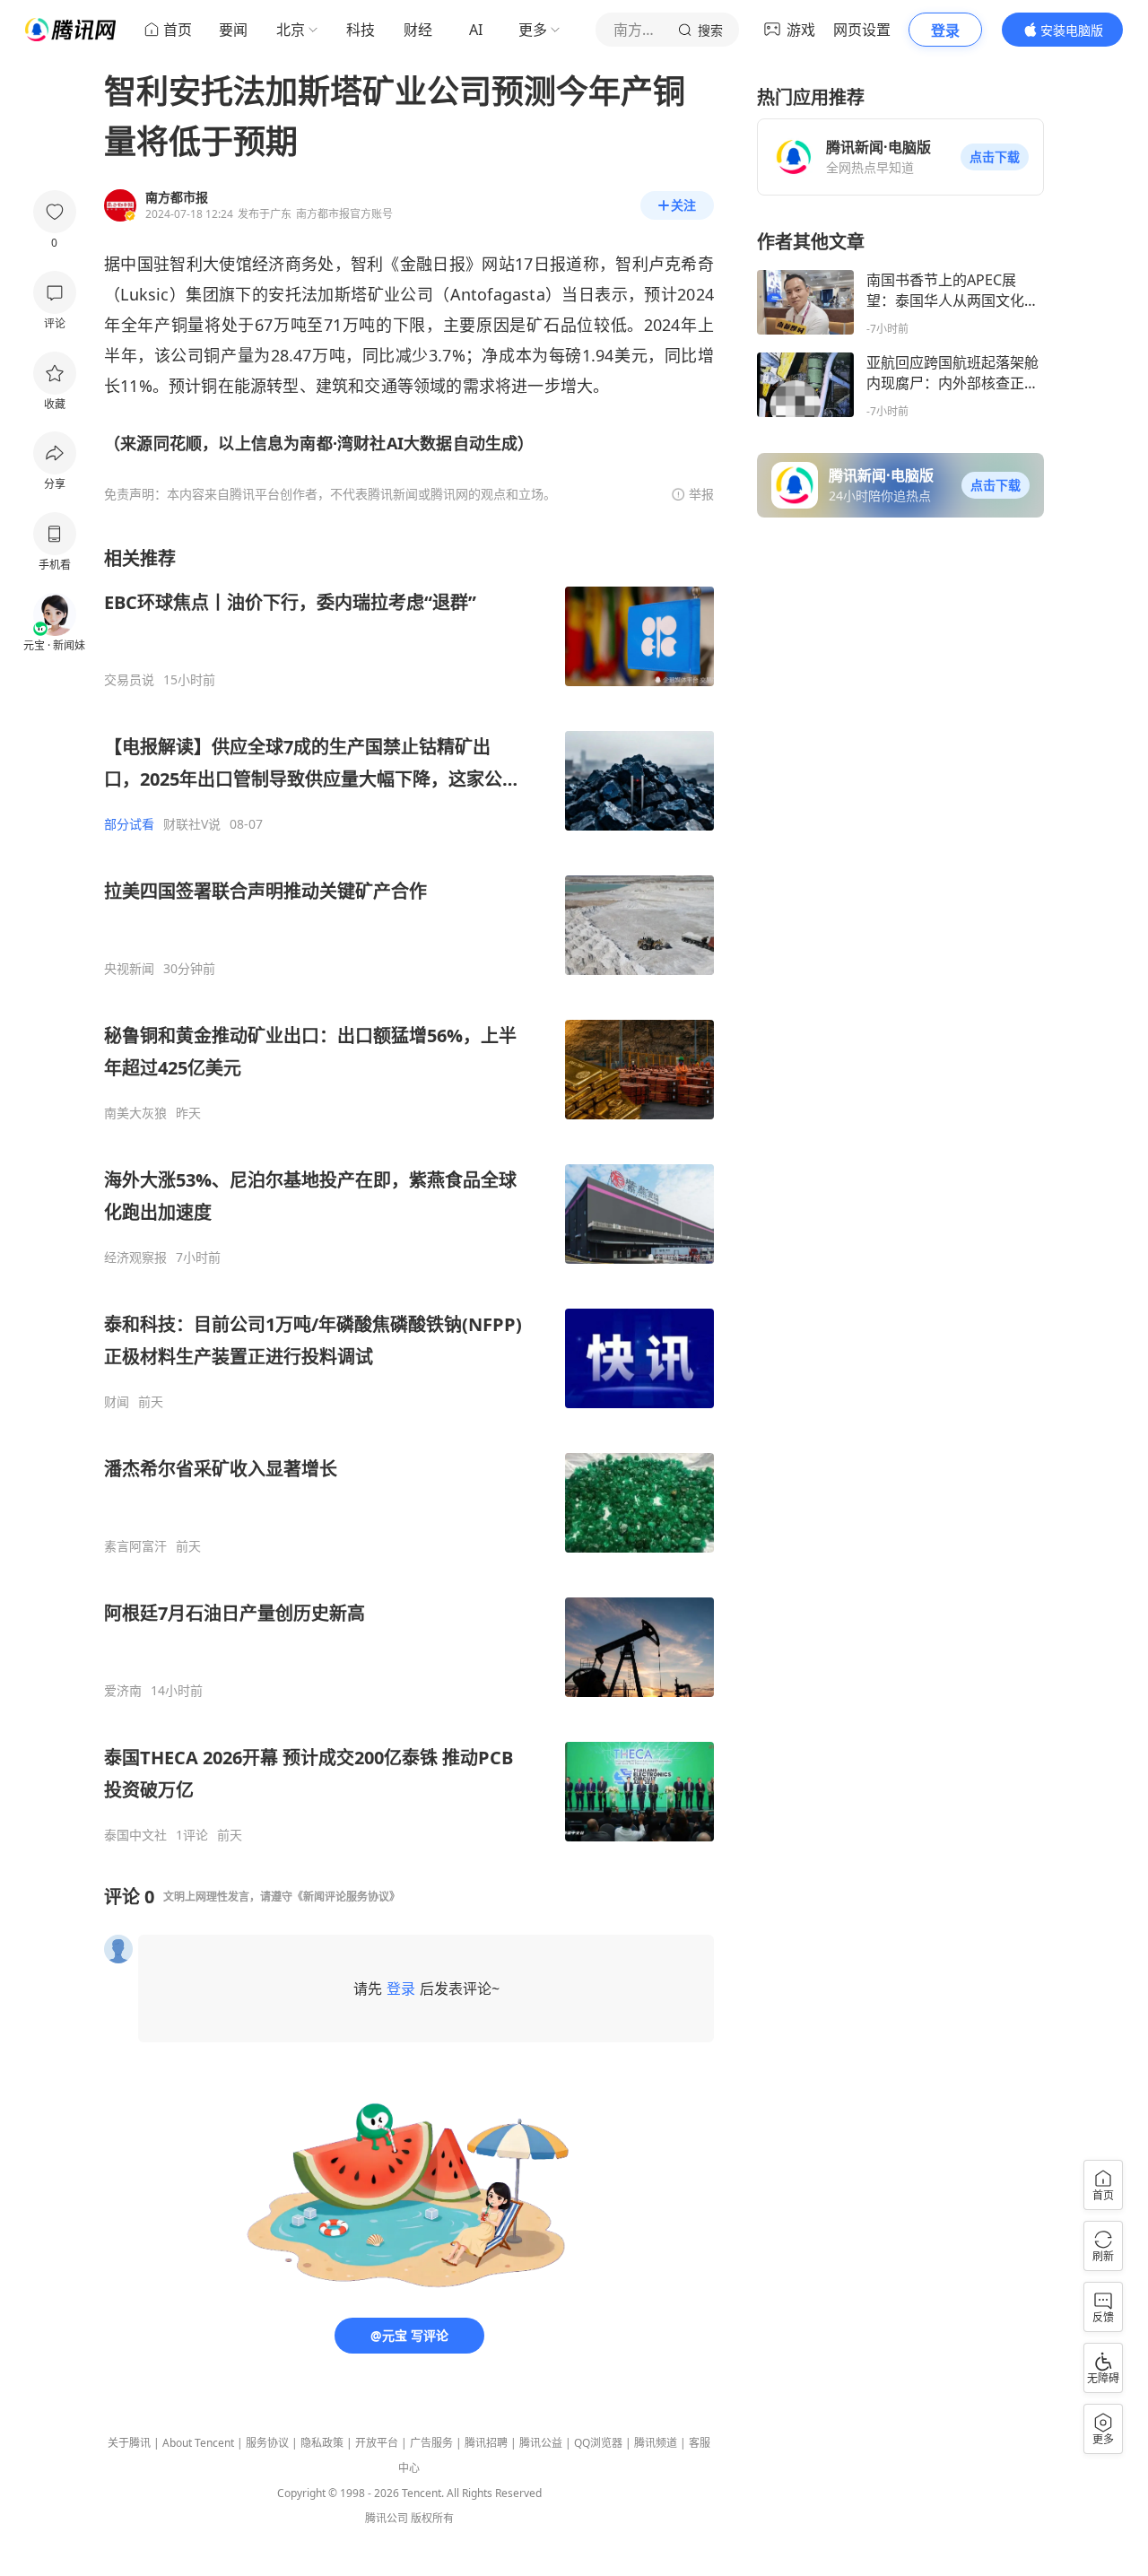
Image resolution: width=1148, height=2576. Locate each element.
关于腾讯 (129, 2443)
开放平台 (377, 2443)
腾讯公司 (387, 2518)
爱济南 (123, 1691)
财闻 (117, 1402)
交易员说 (129, 680)
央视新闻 (129, 969)
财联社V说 (192, 824)
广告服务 (431, 2443)
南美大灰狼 (135, 1113)
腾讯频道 (656, 2443)
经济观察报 (135, 1258)
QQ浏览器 (598, 2443)
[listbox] (409, 1195)
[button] (995, 157)
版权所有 (432, 2518)
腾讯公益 (541, 2443)
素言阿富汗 (135, 1546)
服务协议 (267, 2443)
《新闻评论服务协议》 (346, 1897)
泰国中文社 (135, 1835)
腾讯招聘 (486, 2443)
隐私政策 (322, 2443)
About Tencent (198, 2443)
